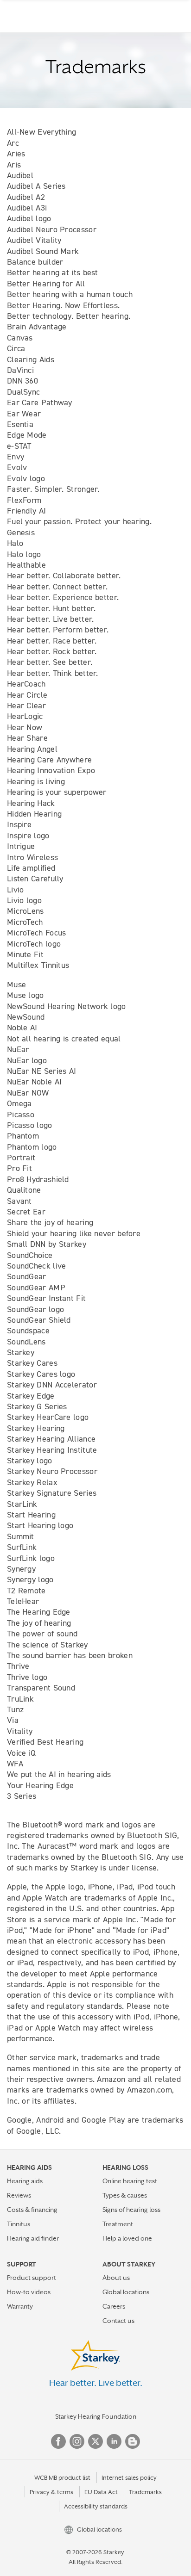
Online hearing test (130, 2181)
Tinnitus (19, 2224)
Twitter (95, 2441)
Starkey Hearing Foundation (96, 2416)
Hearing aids (25, 2181)
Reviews (19, 2195)
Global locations (126, 2292)
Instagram (77, 2441)
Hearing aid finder (33, 2238)
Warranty (20, 2306)
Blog (133, 2441)
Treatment (118, 2224)
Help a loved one (127, 2238)
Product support (32, 2278)
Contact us (118, 2321)
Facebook (58, 2441)
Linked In (114, 2441)
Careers (114, 2306)
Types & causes (125, 2195)
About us (116, 2278)
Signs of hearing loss (131, 2210)
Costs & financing (32, 2210)
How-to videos (29, 2292)
